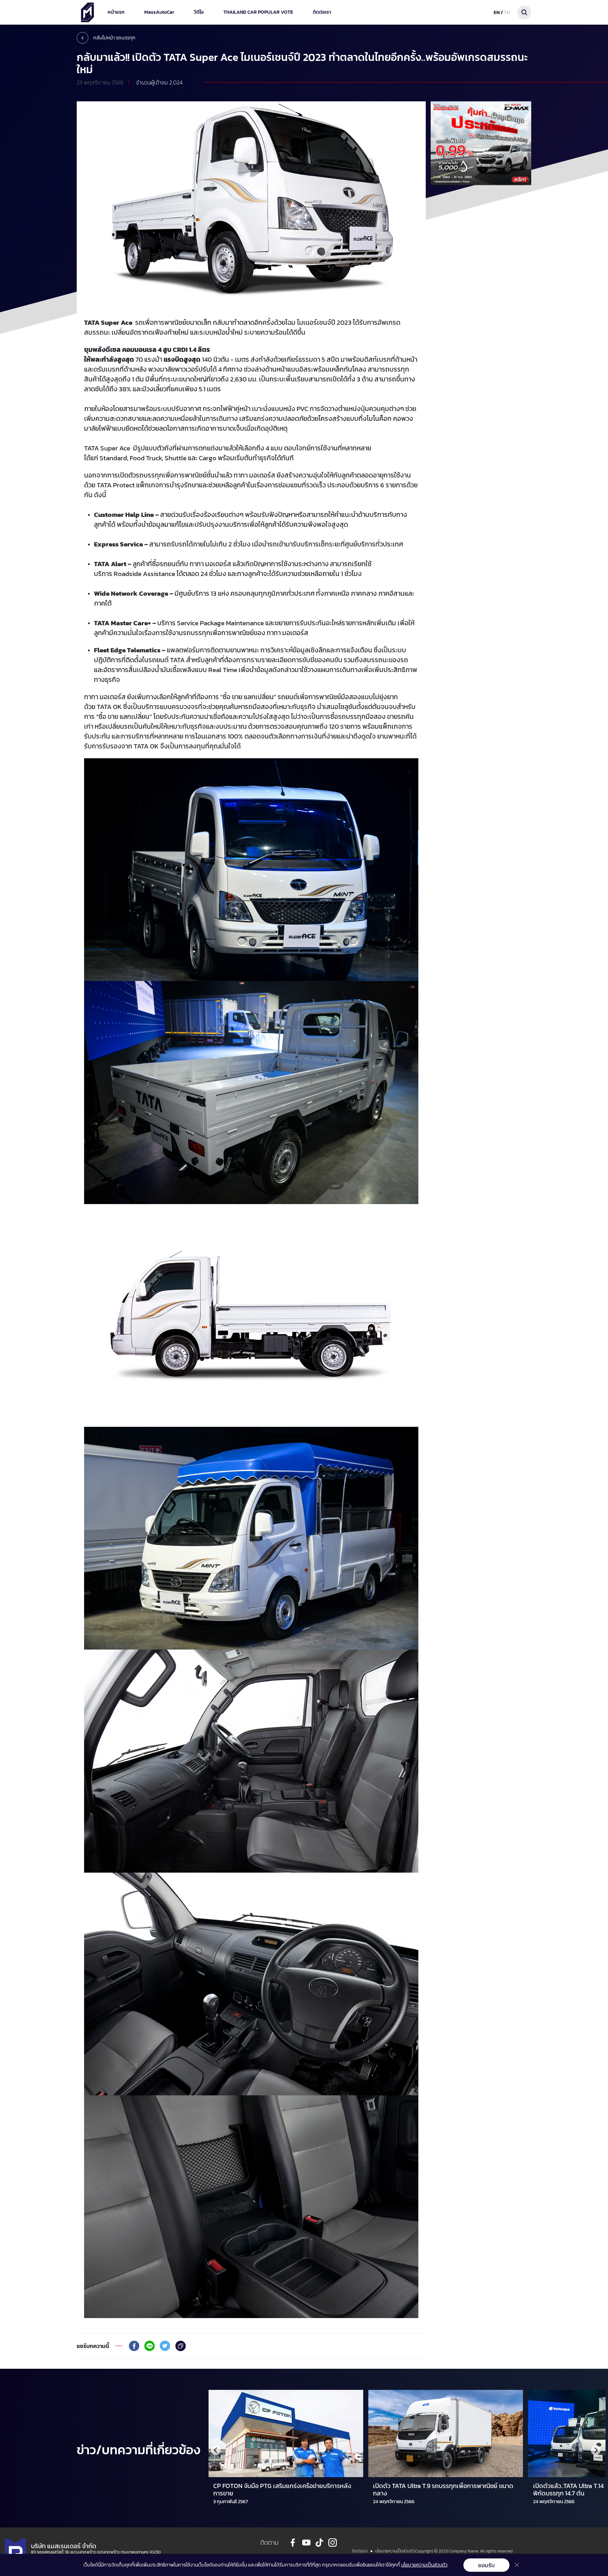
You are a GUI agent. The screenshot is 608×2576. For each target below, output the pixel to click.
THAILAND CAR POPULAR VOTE (258, 12)
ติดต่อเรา (322, 12)
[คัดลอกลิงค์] (180, 2346)
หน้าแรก (116, 12)
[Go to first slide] (596, 2450)
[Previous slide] (216, 2450)
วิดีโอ (199, 12)
